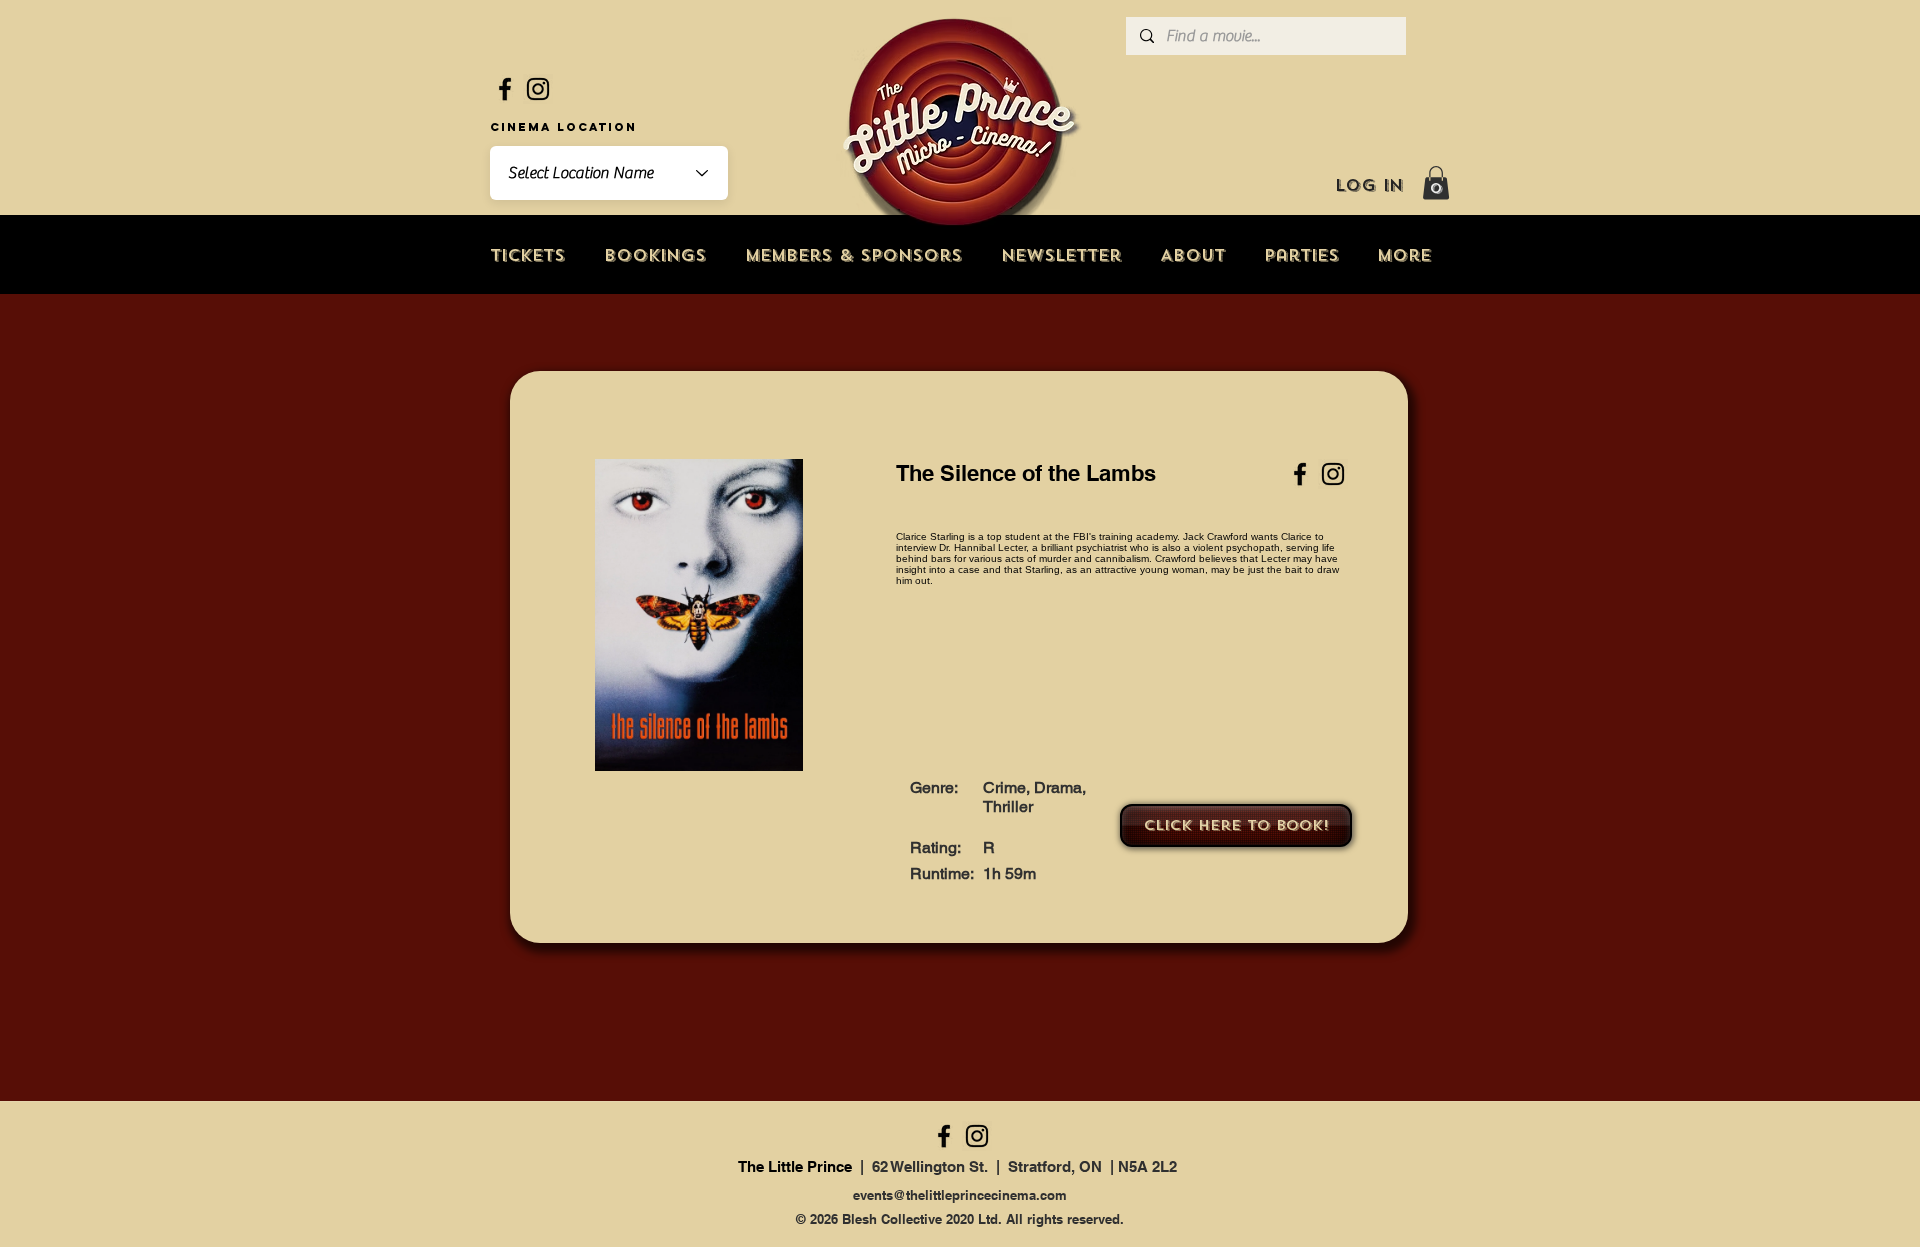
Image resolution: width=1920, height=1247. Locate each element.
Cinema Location (563, 127)
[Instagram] (538, 89)
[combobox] (609, 173)
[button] (1436, 182)
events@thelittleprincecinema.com (960, 1195)
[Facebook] (505, 89)
